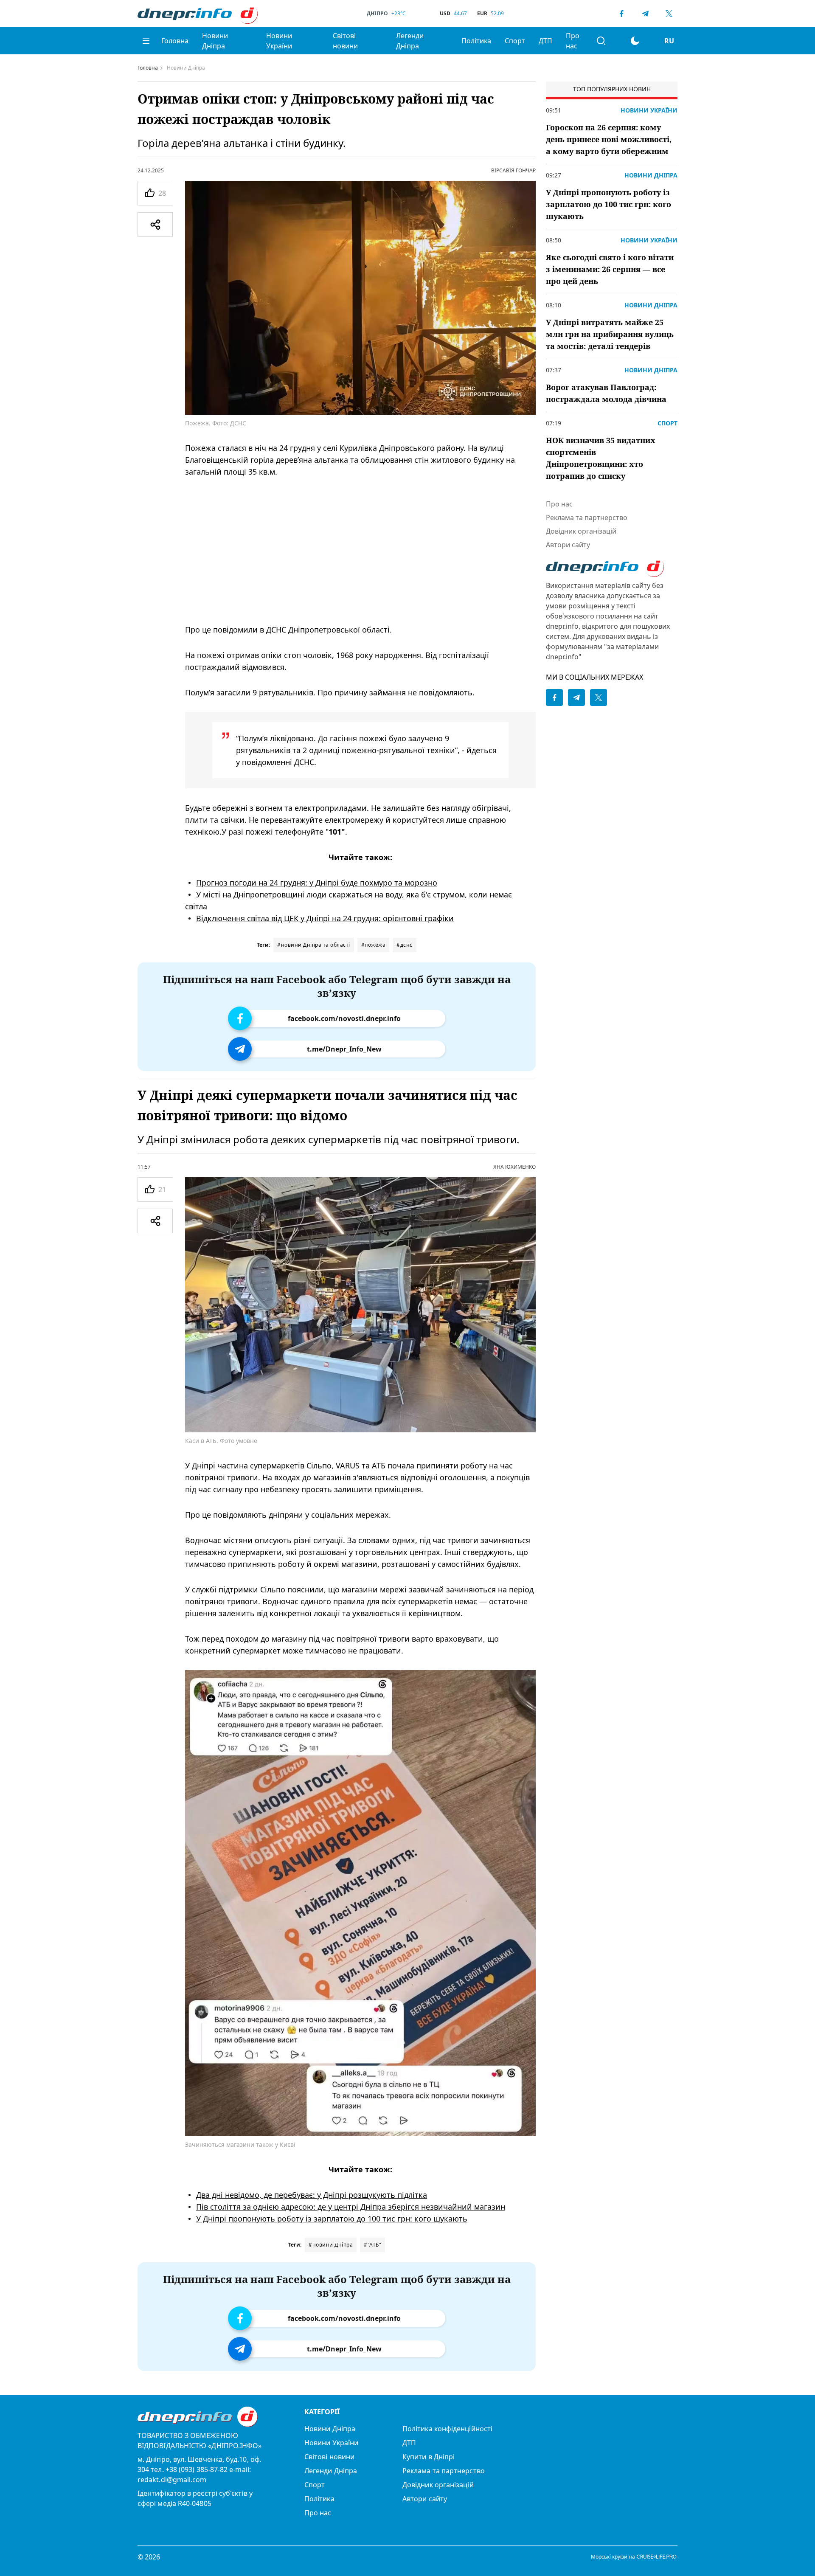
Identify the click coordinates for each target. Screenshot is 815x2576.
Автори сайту (568, 545)
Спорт (515, 41)
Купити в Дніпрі (429, 2457)
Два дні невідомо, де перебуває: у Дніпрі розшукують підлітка (312, 2194)
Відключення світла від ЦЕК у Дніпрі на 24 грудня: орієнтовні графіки (325, 918)
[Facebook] (621, 14)
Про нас (573, 41)
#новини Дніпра (331, 2245)
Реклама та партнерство (587, 517)
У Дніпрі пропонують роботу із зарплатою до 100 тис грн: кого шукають (332, 2218)
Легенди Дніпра (410, 41)
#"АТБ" (372, 2245)
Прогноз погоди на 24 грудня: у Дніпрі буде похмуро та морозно (317, 883)
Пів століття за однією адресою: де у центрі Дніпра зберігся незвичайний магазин (351, 2206)
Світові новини (345, 41)
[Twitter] (669, 14)
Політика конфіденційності (447, 2429)
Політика (476, 41)
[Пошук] (601, 41)
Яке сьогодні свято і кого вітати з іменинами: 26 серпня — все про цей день (610, 269)
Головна (175, 41)
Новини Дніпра (215, 41)
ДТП (545, 41)
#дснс (405, 945)
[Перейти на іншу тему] (635, 41)
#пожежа (374, 945)
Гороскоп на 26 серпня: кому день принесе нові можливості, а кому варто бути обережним (609, 139)
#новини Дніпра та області (314, 945)
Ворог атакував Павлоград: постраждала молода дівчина (606, 393)
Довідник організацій (581, 531)
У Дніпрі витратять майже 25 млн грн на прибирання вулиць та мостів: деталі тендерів (610, 334)
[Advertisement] (360, 551)
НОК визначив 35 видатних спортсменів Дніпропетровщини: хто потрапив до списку (601, 458)
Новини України (279, 41)
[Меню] (146, 41)
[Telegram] (645, 14)
